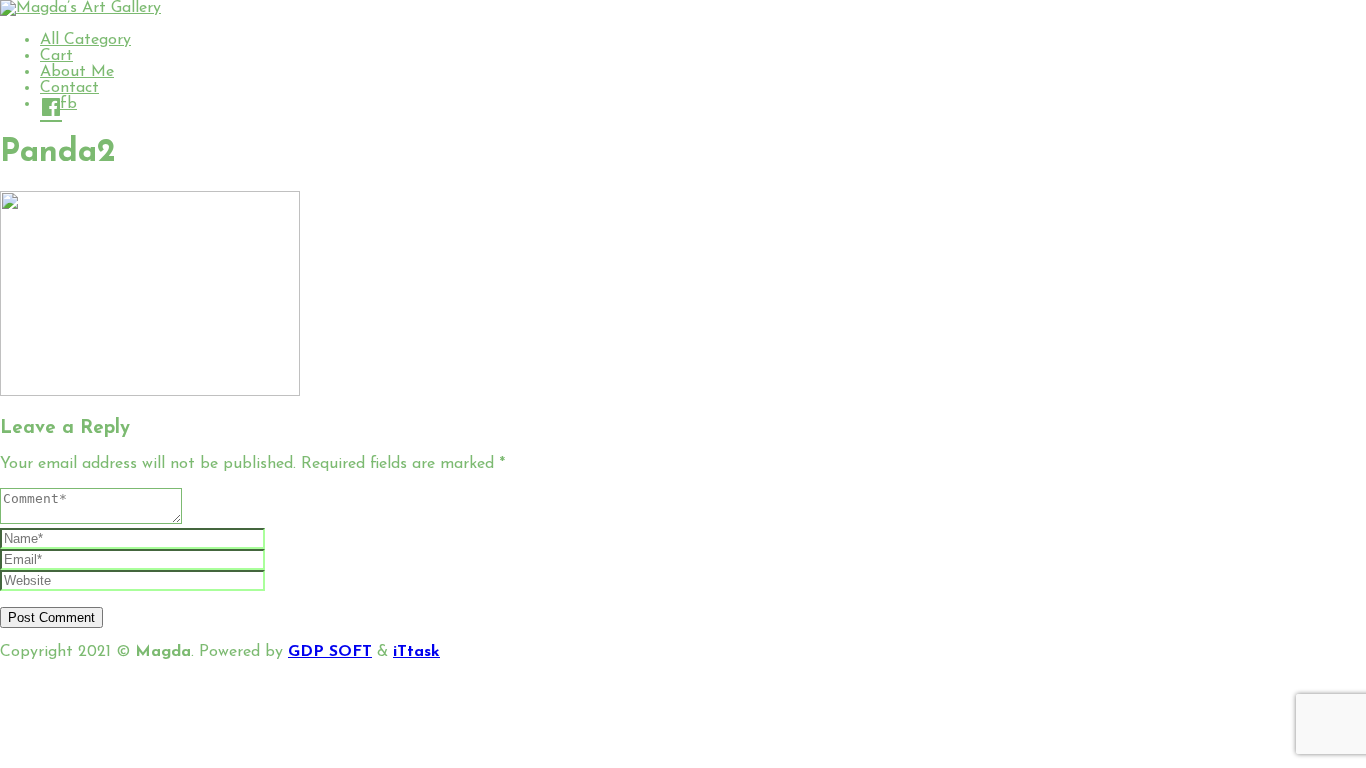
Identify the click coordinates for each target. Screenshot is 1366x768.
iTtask (416, 652)
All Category (85, 40)
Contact (69, 88)
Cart (56, 56)
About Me (77, 72)
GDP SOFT (330, 652)
